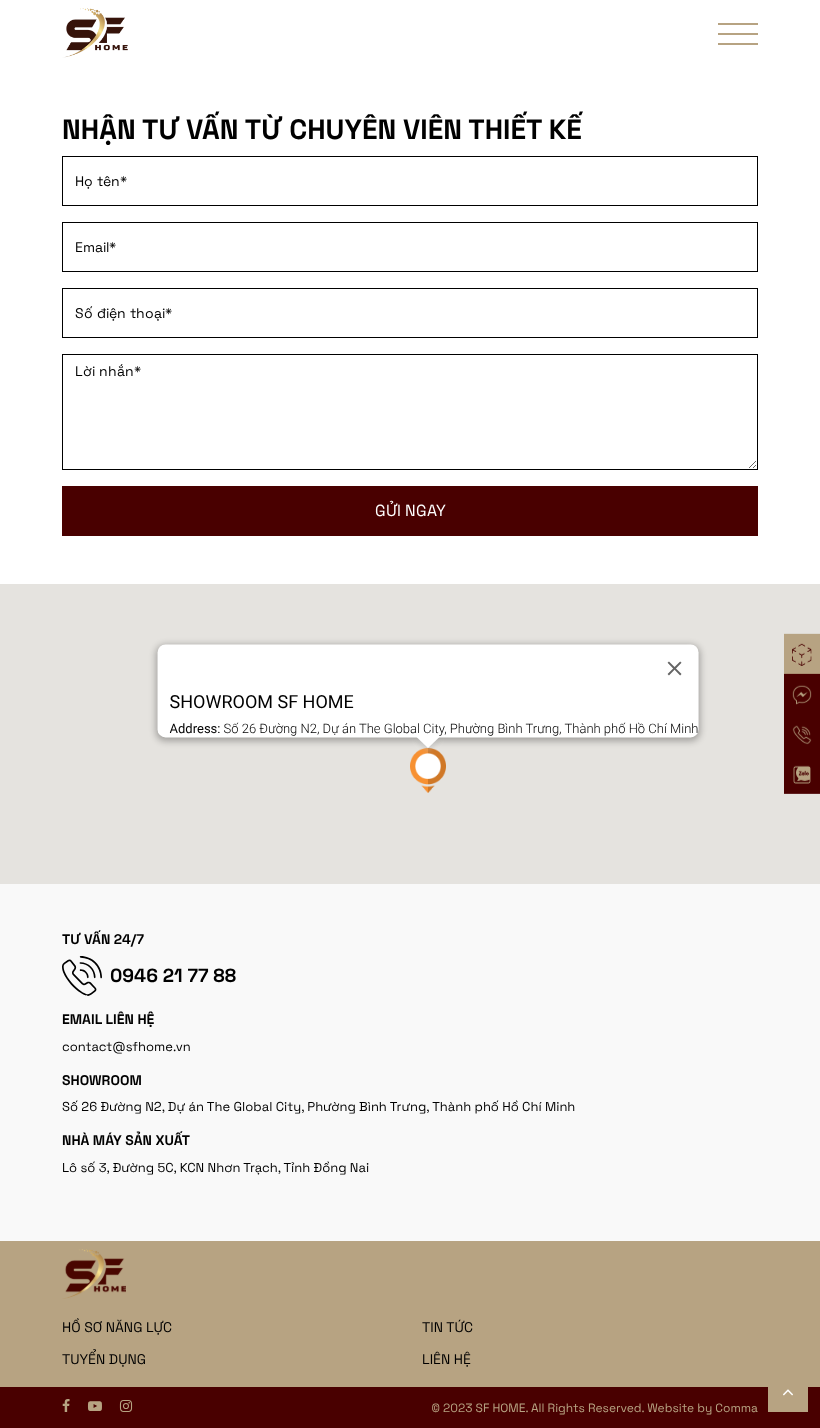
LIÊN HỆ (446, 1360)
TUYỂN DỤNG (104, 1360)
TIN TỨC (447, 1328)
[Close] (674, 668)
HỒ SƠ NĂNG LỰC (117, 1328)
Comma (736, 1408)
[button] (428, 770)
